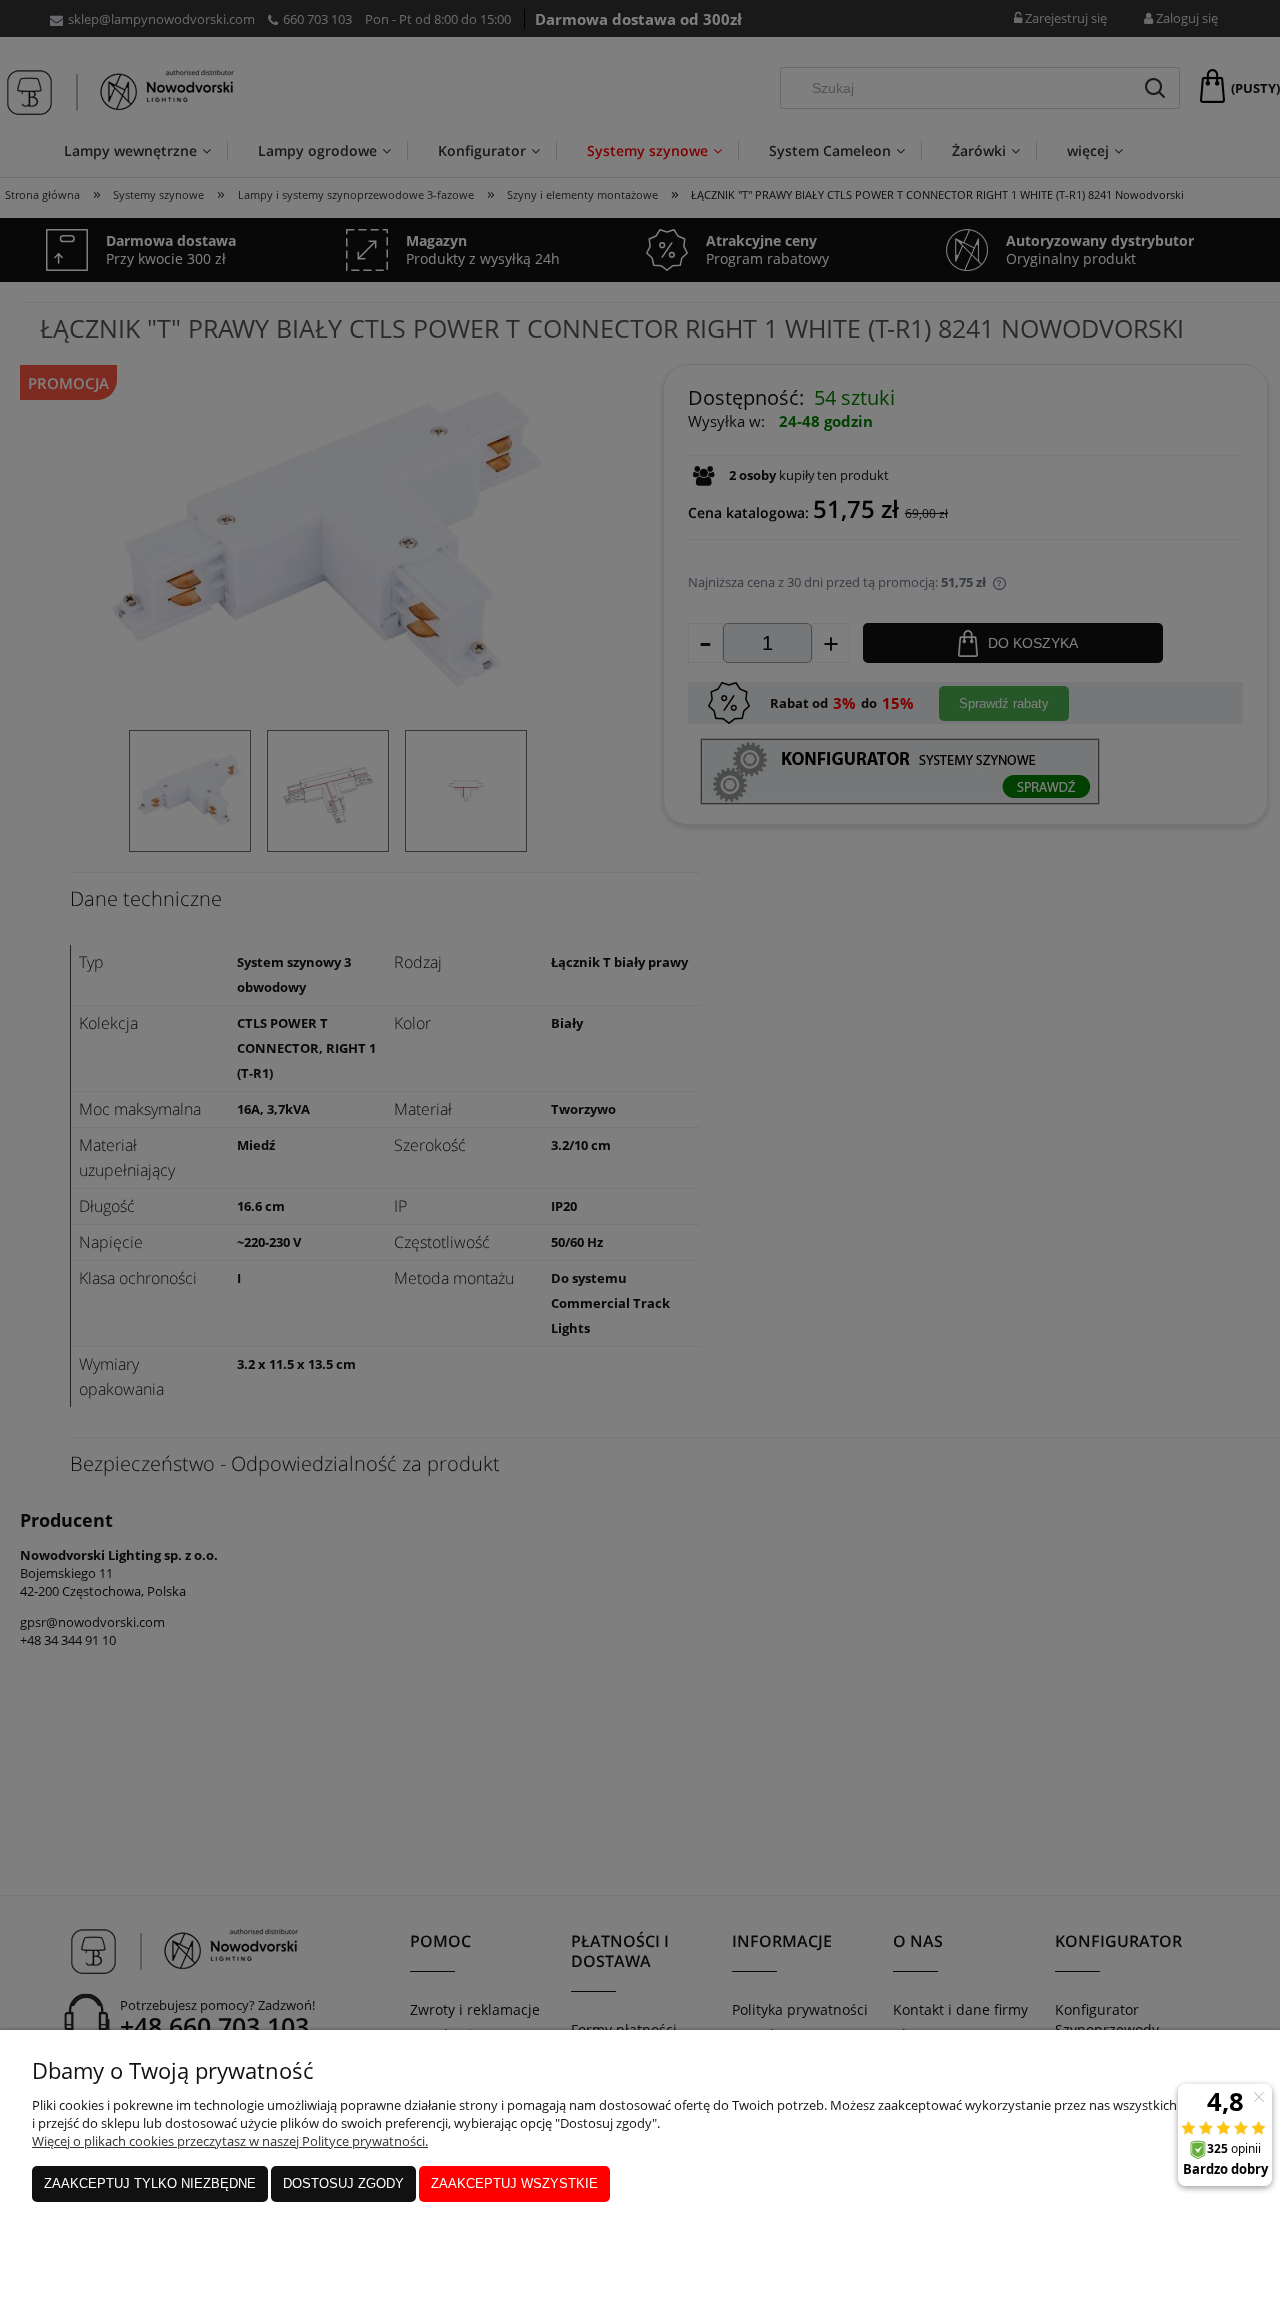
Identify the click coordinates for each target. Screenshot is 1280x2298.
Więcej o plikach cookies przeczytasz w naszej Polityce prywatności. (230, 2141)
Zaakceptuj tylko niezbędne (150, 2183)
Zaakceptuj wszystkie (514, 2183)
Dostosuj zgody (343, 2183)
